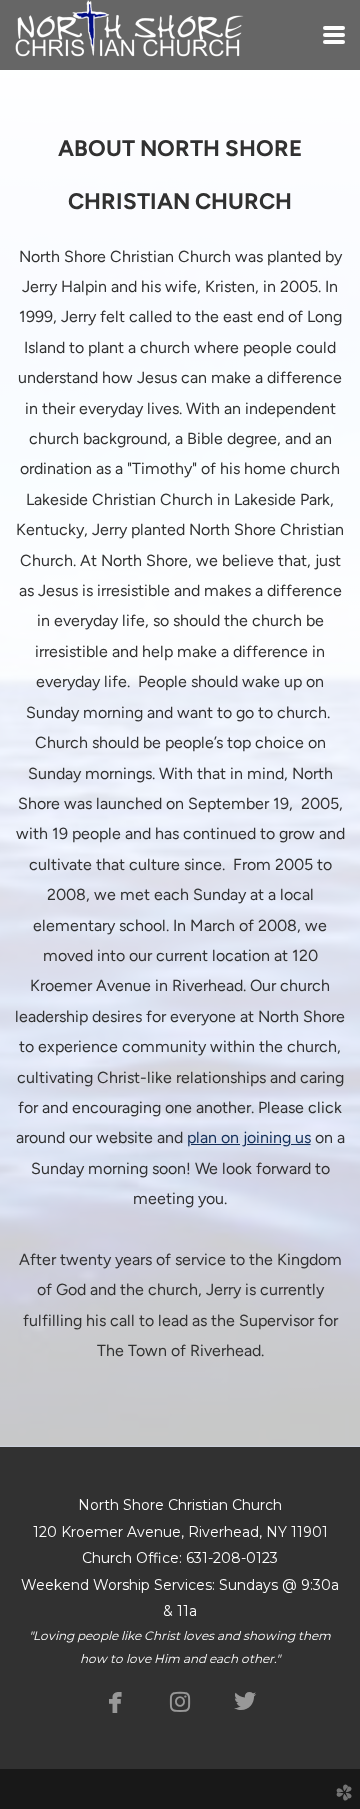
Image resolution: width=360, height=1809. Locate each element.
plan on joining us (249, 1137)
